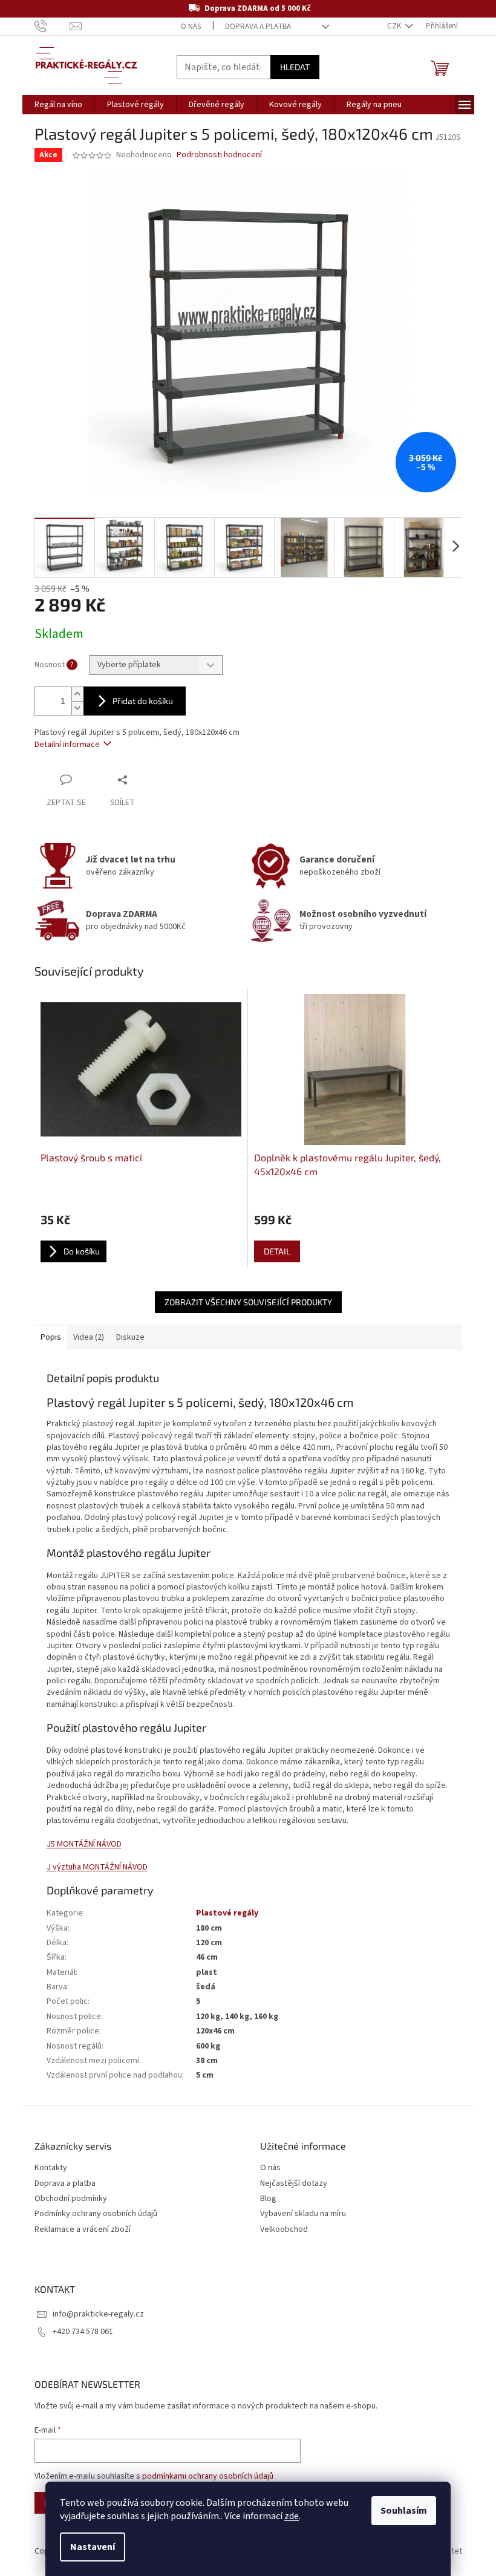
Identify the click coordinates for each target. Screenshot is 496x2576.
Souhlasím (404, 2511)
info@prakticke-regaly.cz (98, 2314)
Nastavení (93, 2547)
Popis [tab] (51, 1337)
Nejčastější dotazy (294, 2184)
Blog (268, 2199)
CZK (395, 26)
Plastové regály (227, 1913)
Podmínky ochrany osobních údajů (96, 2214)
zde (292, 2516)
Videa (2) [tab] (89, 1337)
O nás (191, 27)
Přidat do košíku (143, 701)
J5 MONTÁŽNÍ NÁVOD (84, 1844)
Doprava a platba (258, 27)
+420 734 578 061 (83, 2332)
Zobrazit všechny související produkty (248, 1302)
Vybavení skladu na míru (303, 2214)
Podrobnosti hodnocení (219, 155)
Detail (277, 1251)
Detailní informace (67, 745)
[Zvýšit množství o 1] (77, 694)
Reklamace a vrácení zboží (83, 2230)
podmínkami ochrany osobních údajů (208, 2476)
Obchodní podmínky (71, 2199)
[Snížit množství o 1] (77, 708)
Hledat (295, 67)
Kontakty (51, 2168)
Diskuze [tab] (130, 1337)
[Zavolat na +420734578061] (52, 26)
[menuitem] (58, 105)
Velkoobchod (284, 2230)
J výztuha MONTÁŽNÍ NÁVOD (97, 1867)
